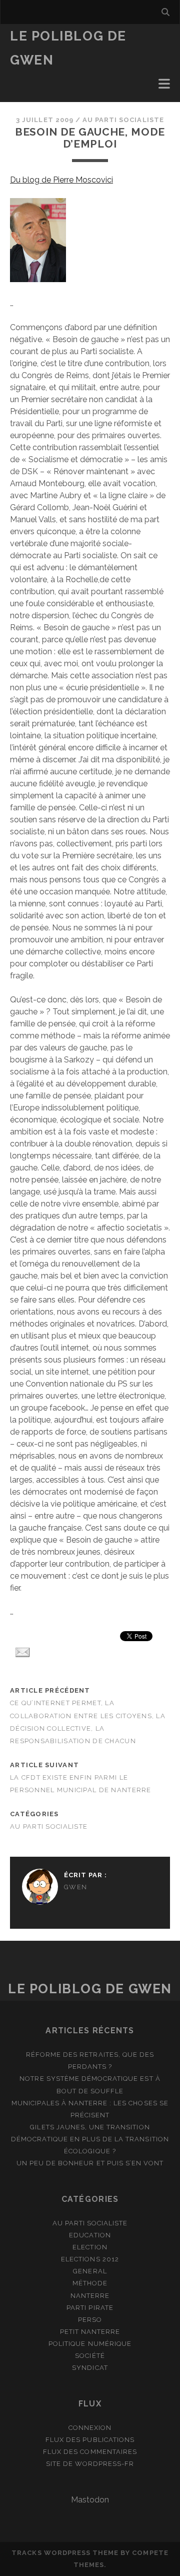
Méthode (90, 2283)
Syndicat (90, 2368)
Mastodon (90, 2500)
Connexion (90, 2428)
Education (90, 2235)
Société (90, 2356)
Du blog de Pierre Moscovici (61, 180)
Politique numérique (90, 2344)
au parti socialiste (123, 120)
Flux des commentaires (90, 2452)
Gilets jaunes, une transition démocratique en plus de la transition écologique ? (90, 2139)
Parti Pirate (90, 2308)
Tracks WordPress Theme (65, 2553)
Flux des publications (90, 2440)
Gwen (75, 1887)
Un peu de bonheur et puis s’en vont (90, 2163)
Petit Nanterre (90, 2332)
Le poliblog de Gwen (90, 1989)
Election (90, 2247)
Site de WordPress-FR (90, 2464)
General (90, 2271)
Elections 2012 (90, 2259)
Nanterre (90, 2296)
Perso (90, 2320)
